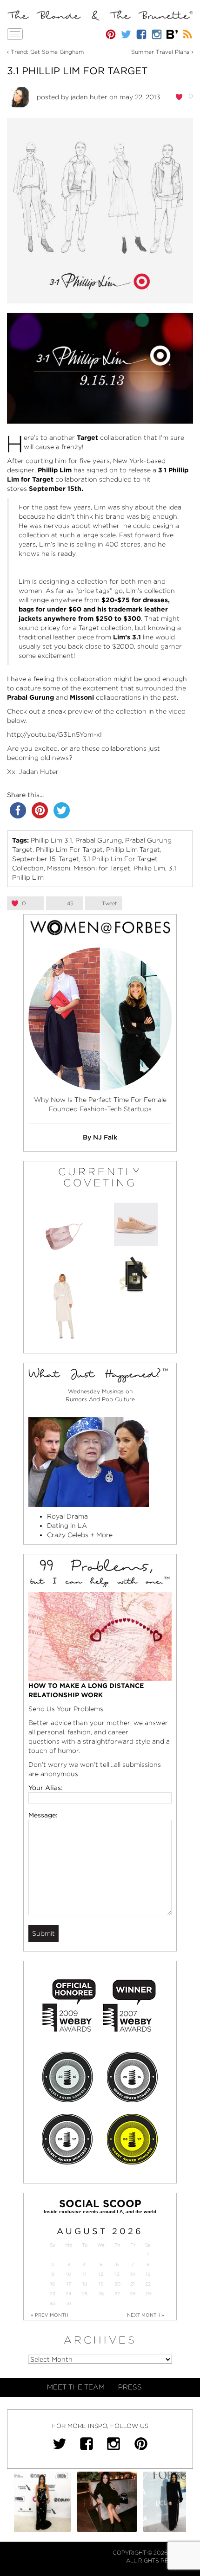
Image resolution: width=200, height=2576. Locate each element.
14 (133, 2274)
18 (85, 2284)
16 (53, 2284)
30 (52, 2303)
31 (69, 2303)
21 (133, 2284)
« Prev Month (50, 2315)
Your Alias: (46, 1788)
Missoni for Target (102, 868)
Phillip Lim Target (133, 850)
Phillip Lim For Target (69, 850)
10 (69, 2274)
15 (148, 2274)
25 (85, 2294)
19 (101, 2284)
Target (69, 859)
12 (101, 2274)
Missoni (59, 868)
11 (85, 2274)
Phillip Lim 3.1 (51, 840)
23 (53, 2294)
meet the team (76, 2387)
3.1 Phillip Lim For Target (77, 71)
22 (148, 2284)
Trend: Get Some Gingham (47, 52)
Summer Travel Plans (160, 52)
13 (117, 2274)
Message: (43, 1815)
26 (101, 2294)
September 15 (34, 859)
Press (130, 2387)
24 (69, 2294)
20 (117, 2284)
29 (148, 2294)
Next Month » (146, 2315)
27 (117, 2294)
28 (133, 2294)
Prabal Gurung (99, 840)
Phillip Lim (149, 868)
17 (69, 2284)
